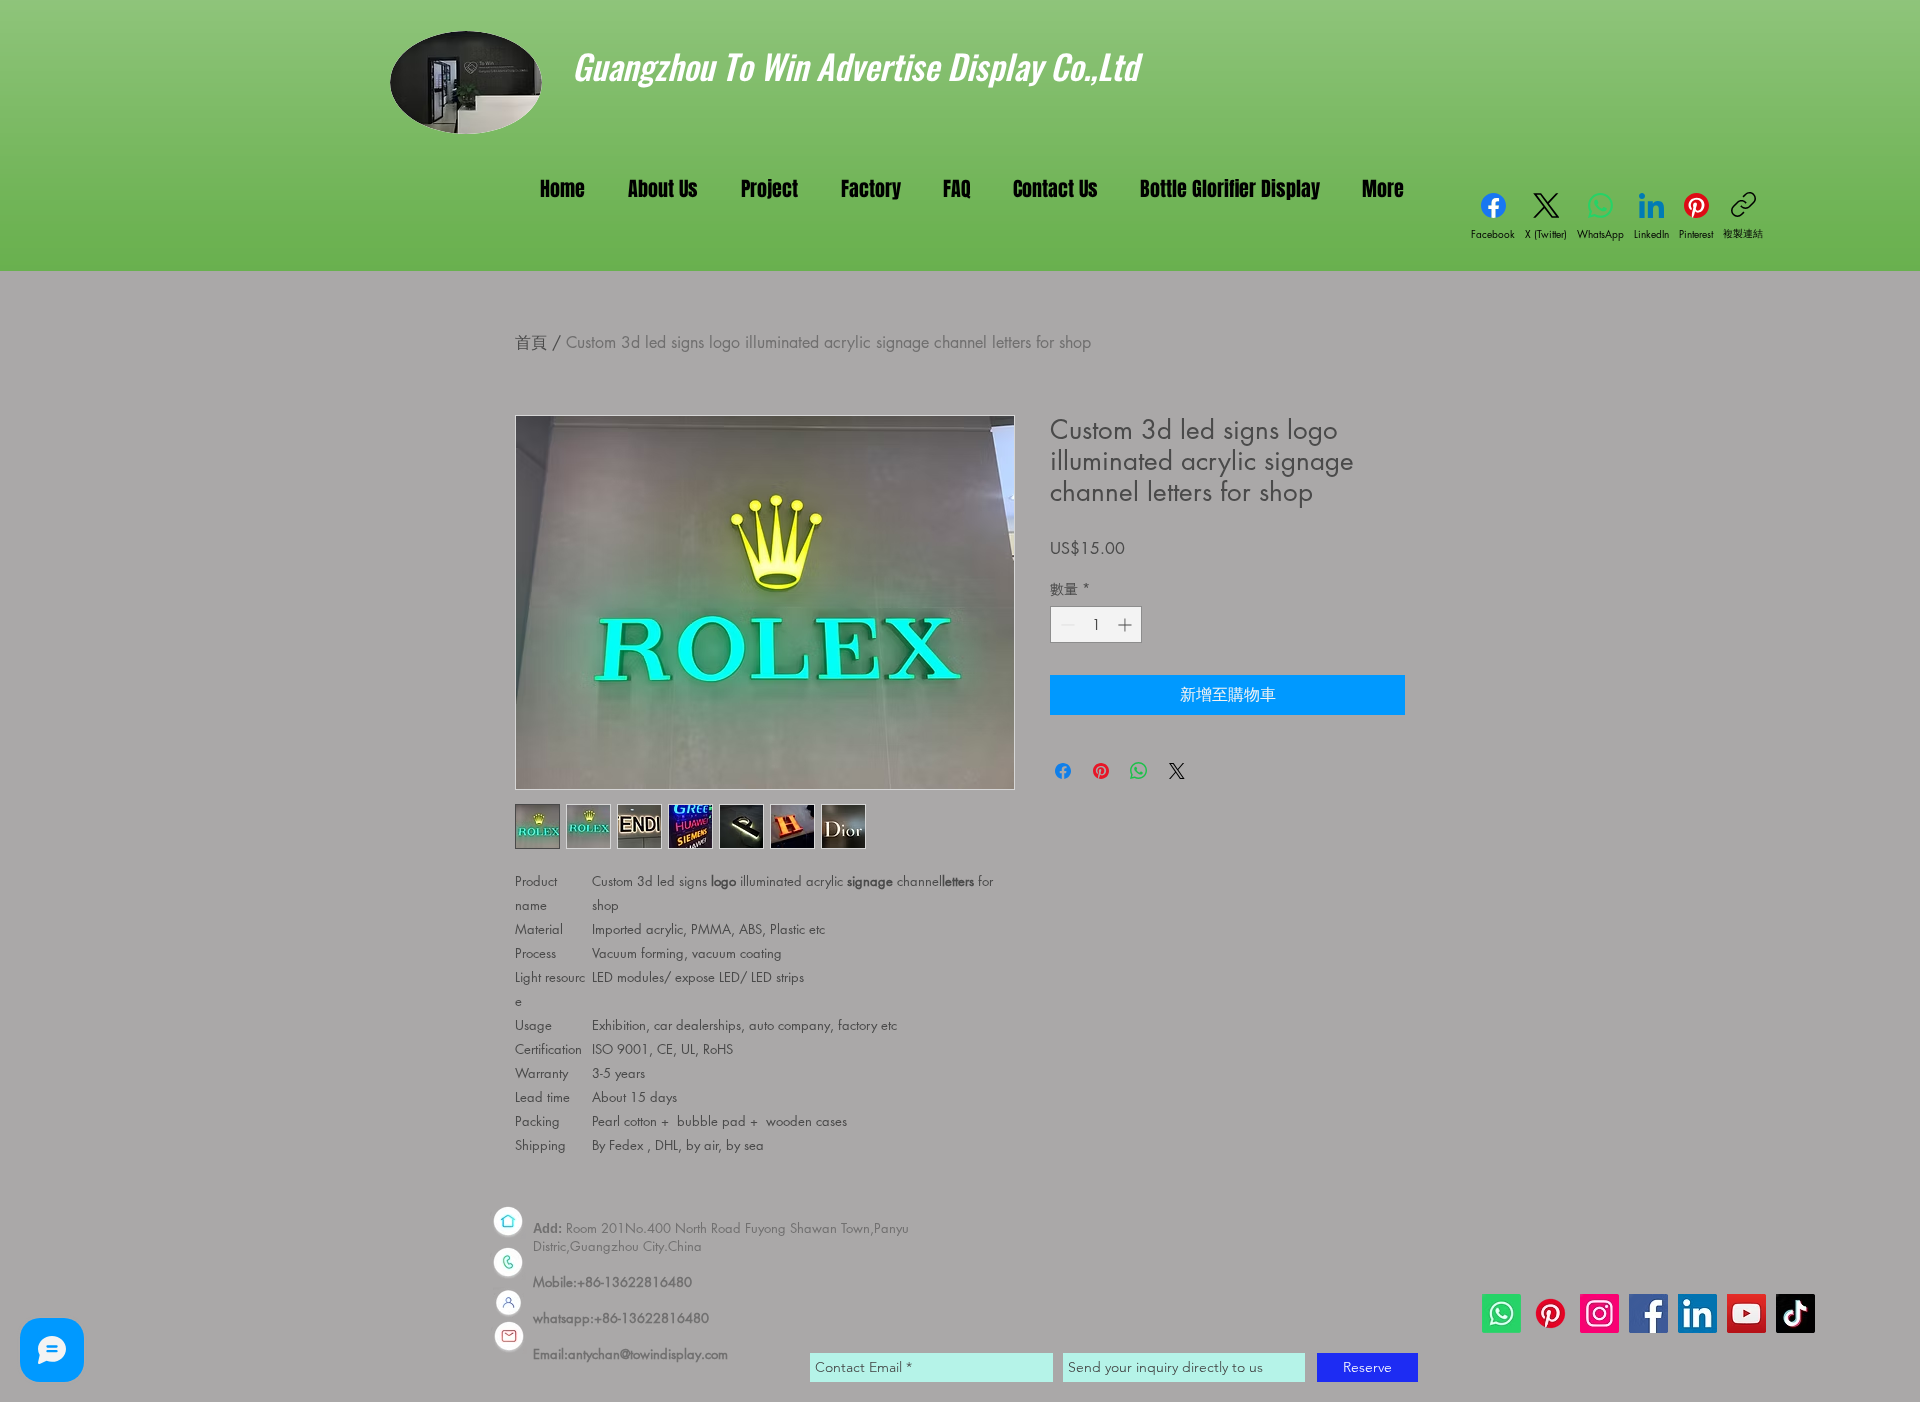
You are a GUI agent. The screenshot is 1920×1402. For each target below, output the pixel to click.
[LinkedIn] (1697, 1313)
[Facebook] (1648, 1313)
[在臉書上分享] (1063, 771)
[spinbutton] (1096, 624)
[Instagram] (1599, 1313)
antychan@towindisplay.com (648, 1354)
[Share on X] (1177, 771)
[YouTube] (1746, 1313)
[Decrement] (1065, 624)
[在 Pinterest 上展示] (1101, 771)
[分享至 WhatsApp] (1139, 771)
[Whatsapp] (1501, 1313)
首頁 (531, 342)
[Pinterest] (1550, 1313)
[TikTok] (1795, 1313)
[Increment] (1126, 624)
